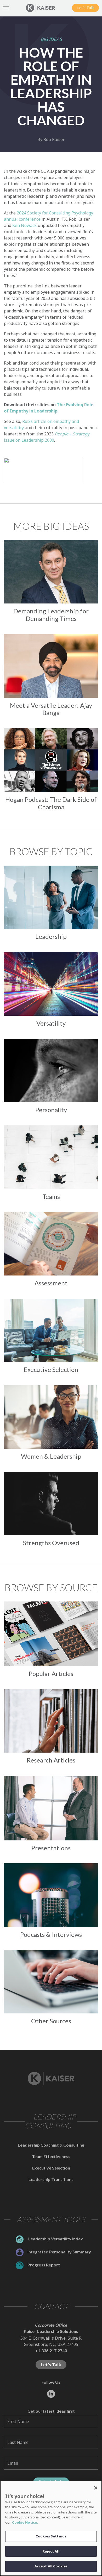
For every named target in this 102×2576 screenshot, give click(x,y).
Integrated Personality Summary (59, 2252)
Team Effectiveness (51, 2156)
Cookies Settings (51, 2536)
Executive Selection (51, 2168)
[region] (51, 2528)
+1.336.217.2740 (51, 2350)
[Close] (96, 2488)
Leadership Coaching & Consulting (51, 2145)
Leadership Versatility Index (55, 2239)
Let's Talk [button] (85, 8)
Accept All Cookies (51, 2566)
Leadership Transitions (51, 2179)
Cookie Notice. (25, 2522)
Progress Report (44, 2265)
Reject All (51, 2551)
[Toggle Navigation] (6, 8)
